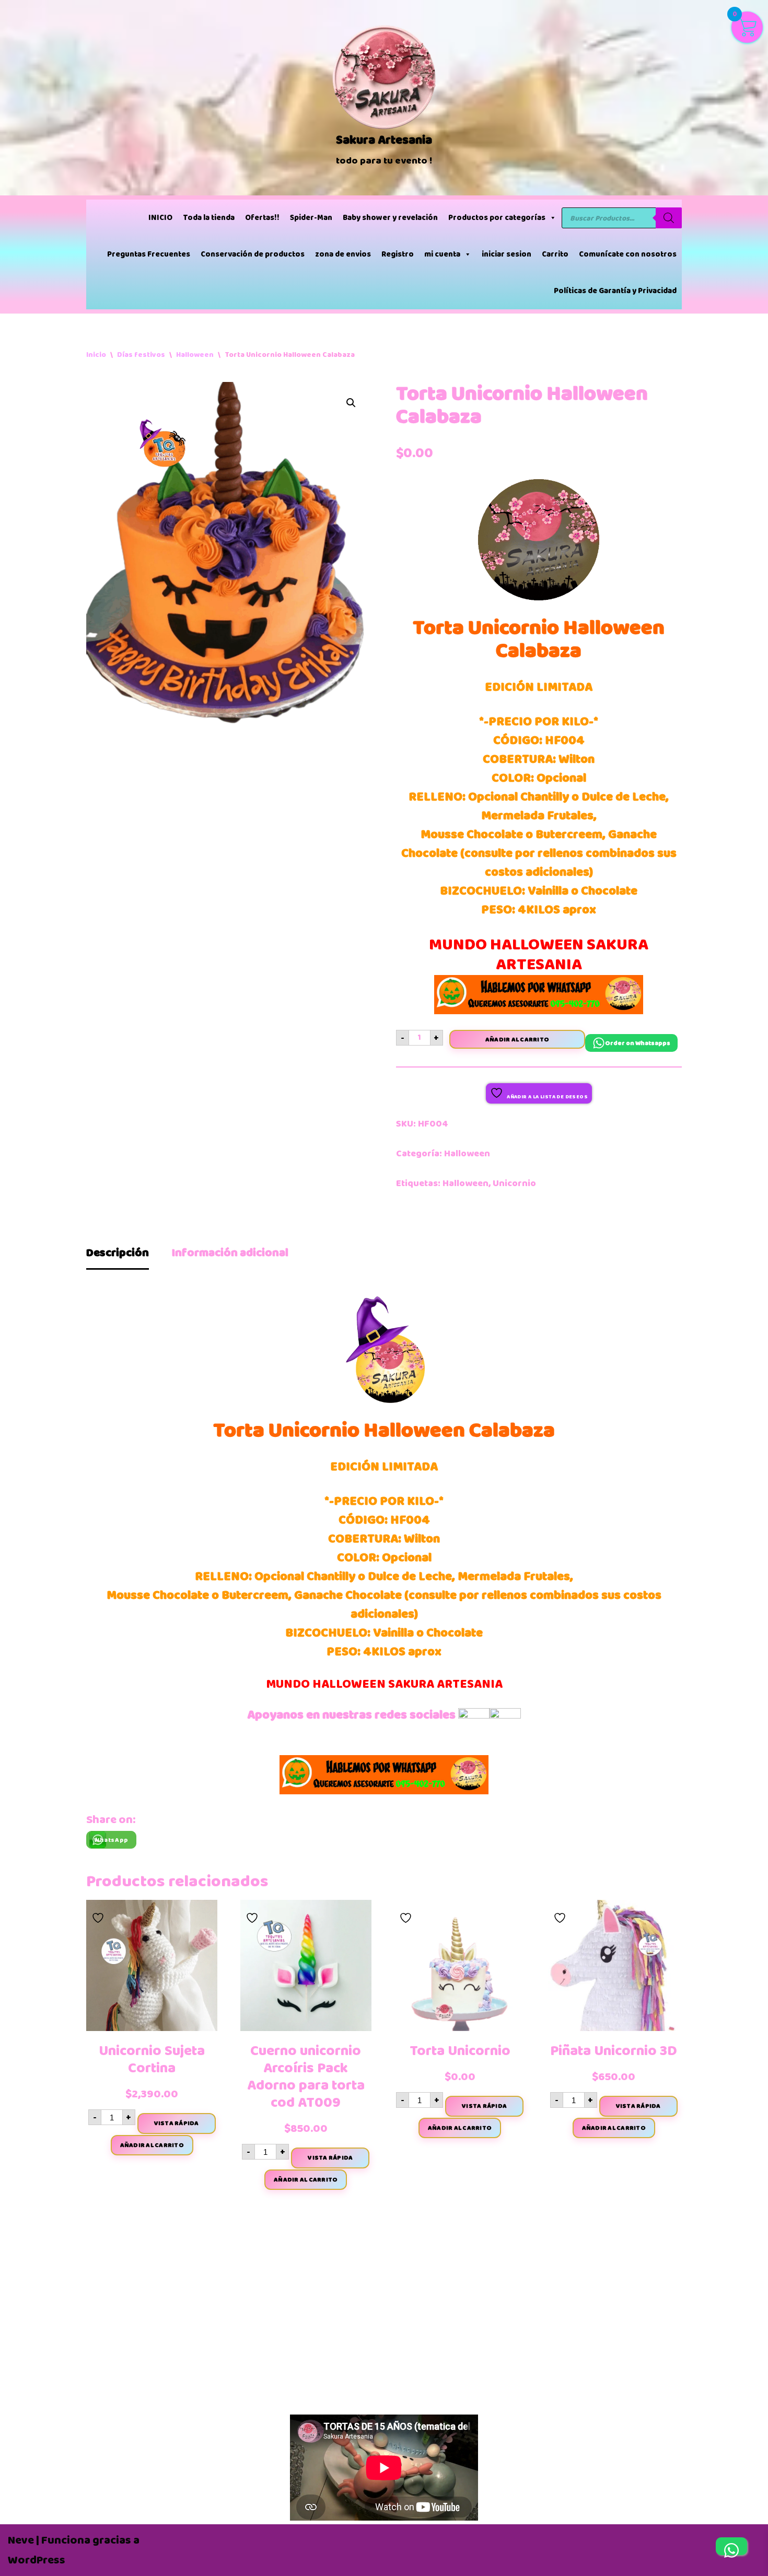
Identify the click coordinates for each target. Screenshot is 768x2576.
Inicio (96, 355)
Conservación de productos (253, 254)
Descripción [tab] (118, 1253)
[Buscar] (669, 218)
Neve (21, 2540)
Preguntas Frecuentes (149, 254)
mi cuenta (442, 254)
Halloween (195, 355)
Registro (398, 254)
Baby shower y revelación (390, 218)
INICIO (160, 218)
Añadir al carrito (517, 1039)
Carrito (555, 254)
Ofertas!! (262, 218)
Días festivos (141, 355)
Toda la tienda (209, 218)
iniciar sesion (507, 254)
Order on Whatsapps (638, 1043)
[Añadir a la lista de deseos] (99, 1915)
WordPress (37, 2560)
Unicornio (514, 1183)
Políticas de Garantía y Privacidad (615, 291)
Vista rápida (177, 2123)
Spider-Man (311, 218)
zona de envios (343, 254)
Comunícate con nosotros (628, 254)
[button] (351, 403)
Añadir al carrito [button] (152, 2145)
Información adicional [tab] (230, 1253)
